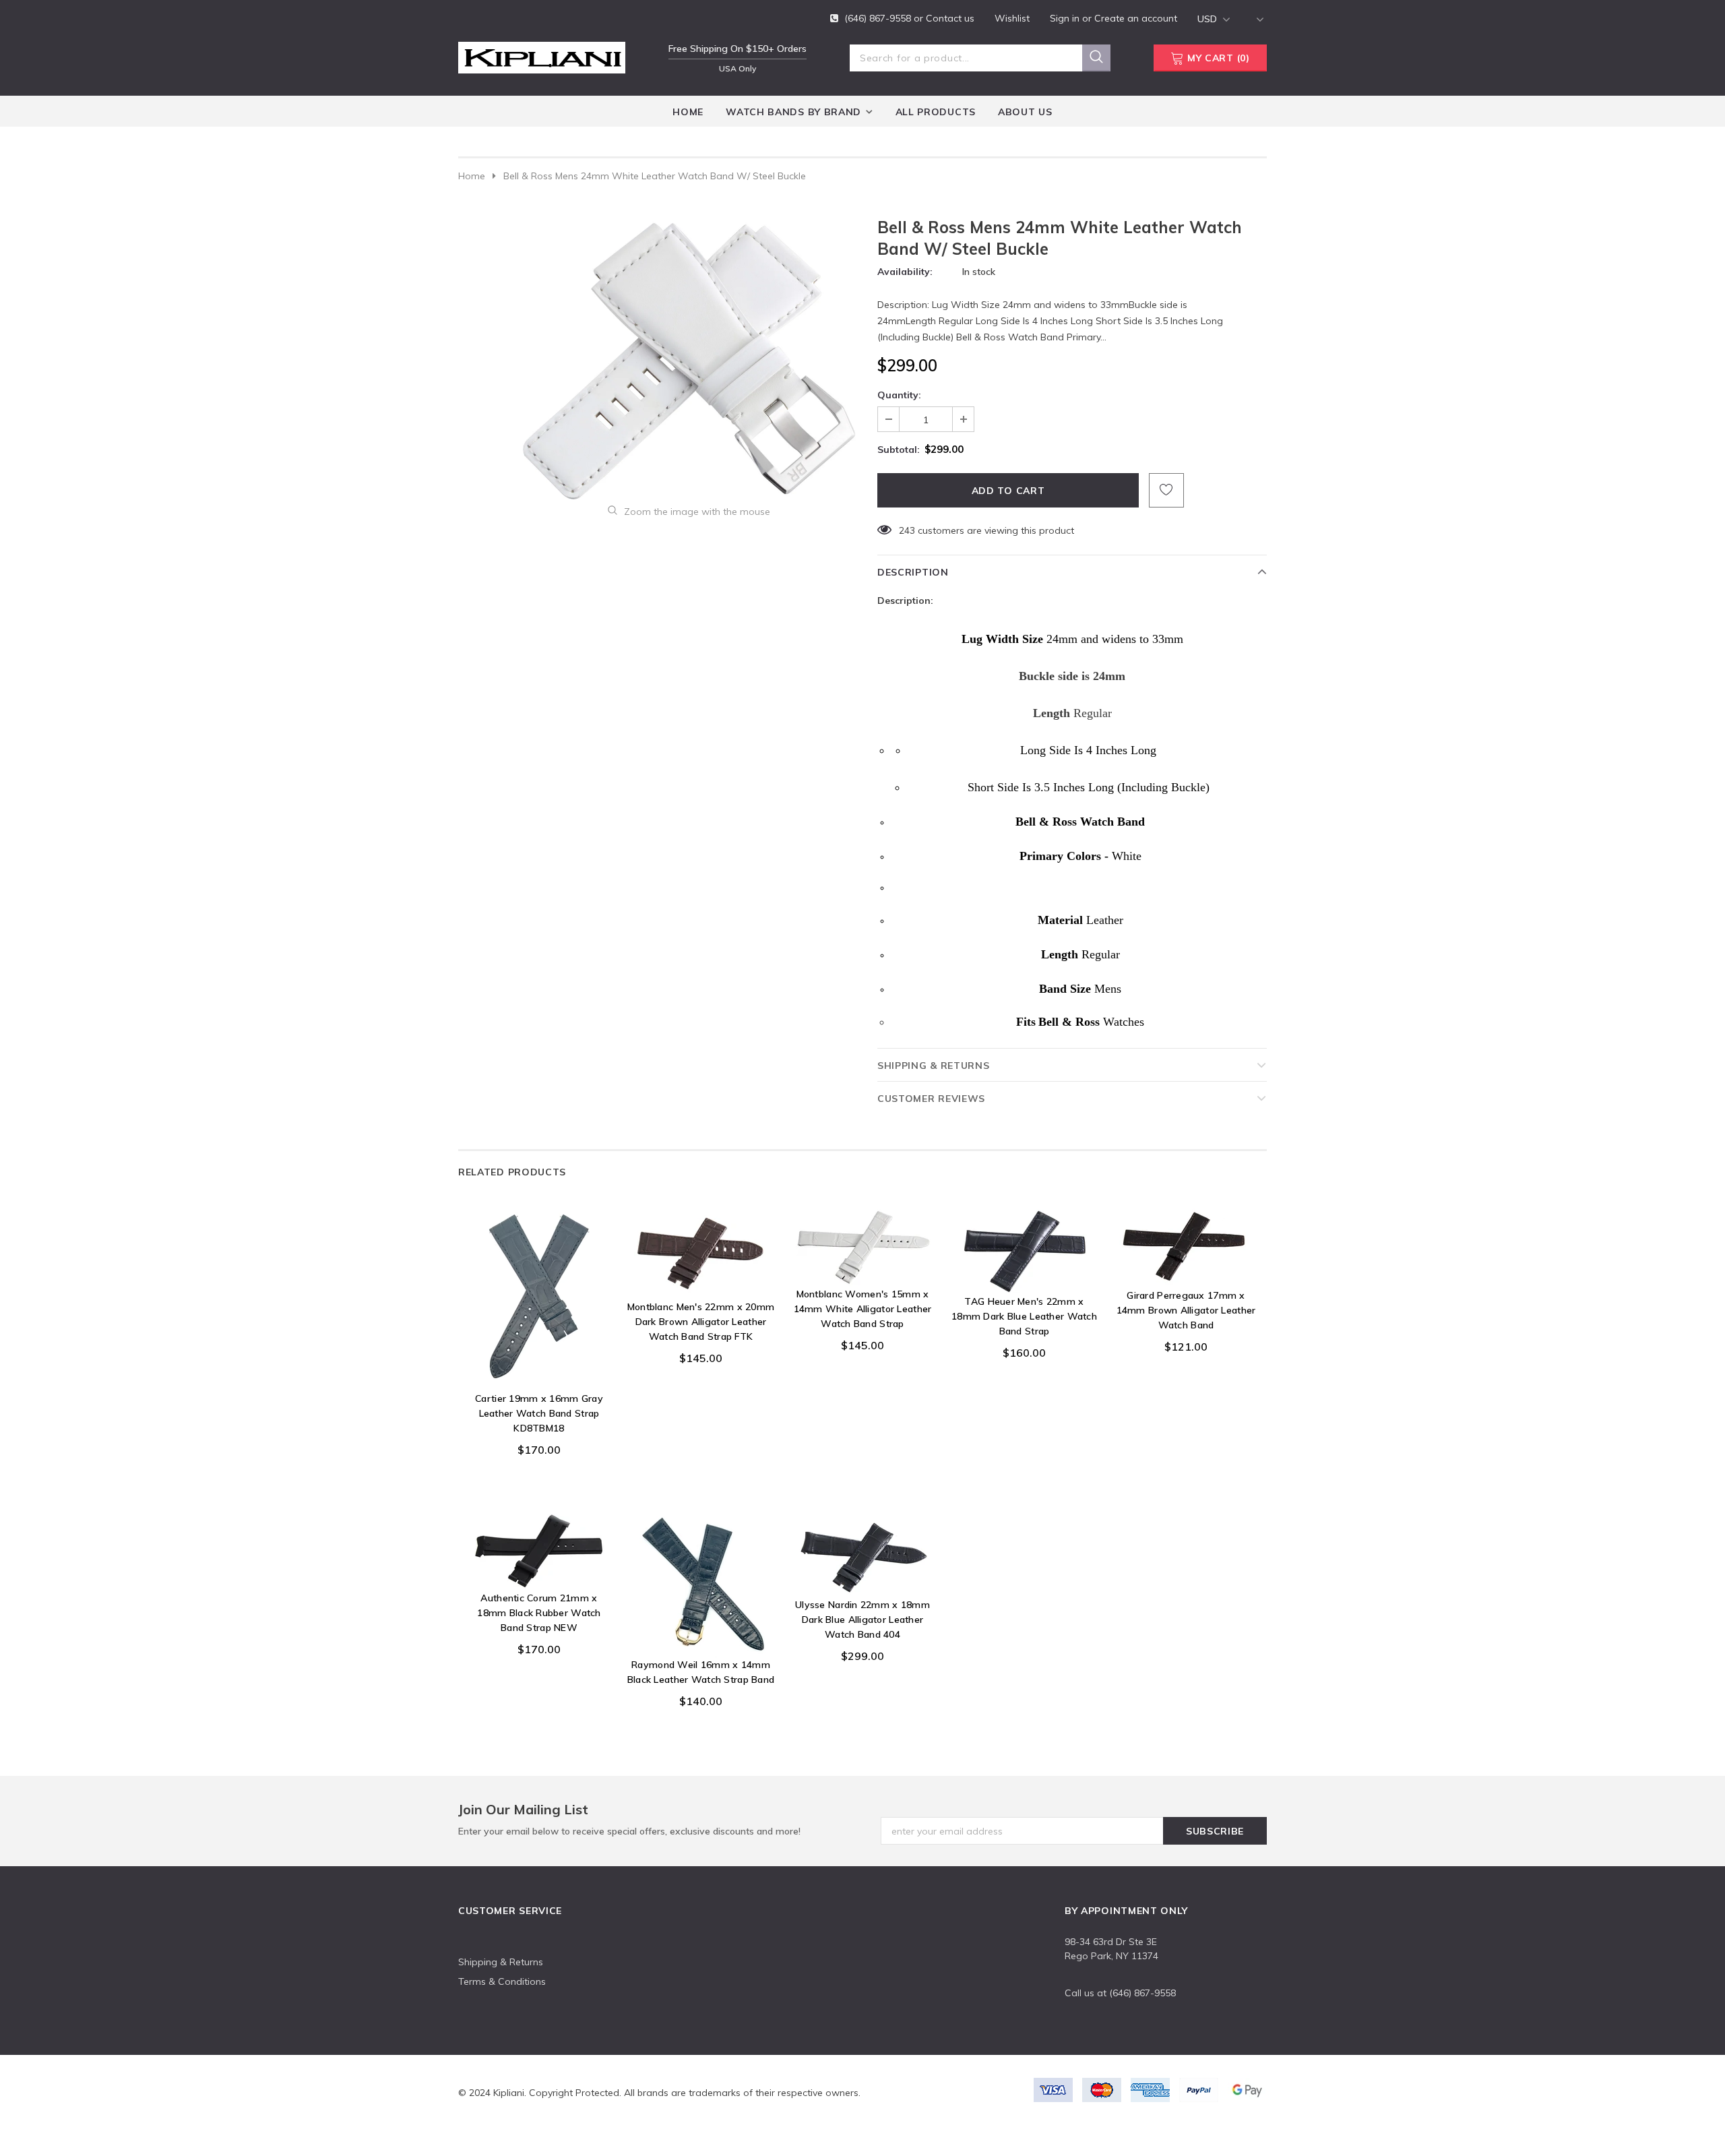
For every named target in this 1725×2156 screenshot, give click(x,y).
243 (907, 530)
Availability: (905, 272)
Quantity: (899, 395)
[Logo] (542, 55)
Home (472, 176)
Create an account (1136, 18)
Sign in (1066, 18)
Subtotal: (899, 450)
